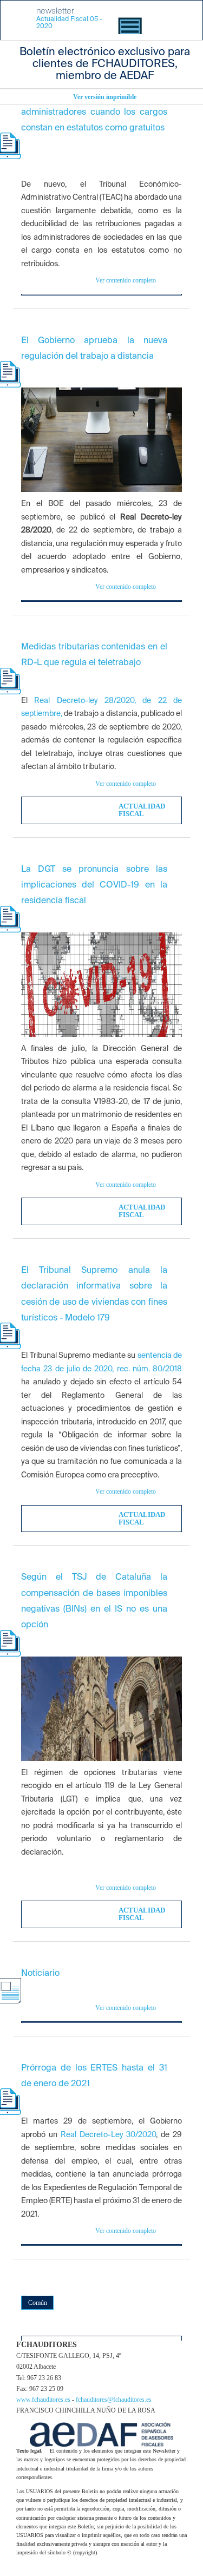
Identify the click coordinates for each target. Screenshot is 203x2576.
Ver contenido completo (126, 280)
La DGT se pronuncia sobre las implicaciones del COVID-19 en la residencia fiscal (94, 886)
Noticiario (40, 1974)
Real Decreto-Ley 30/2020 (109, 2135)
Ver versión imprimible (105, 97)
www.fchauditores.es (44, 2400)
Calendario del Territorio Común (37, 2290)
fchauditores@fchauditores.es (114, 2400)
